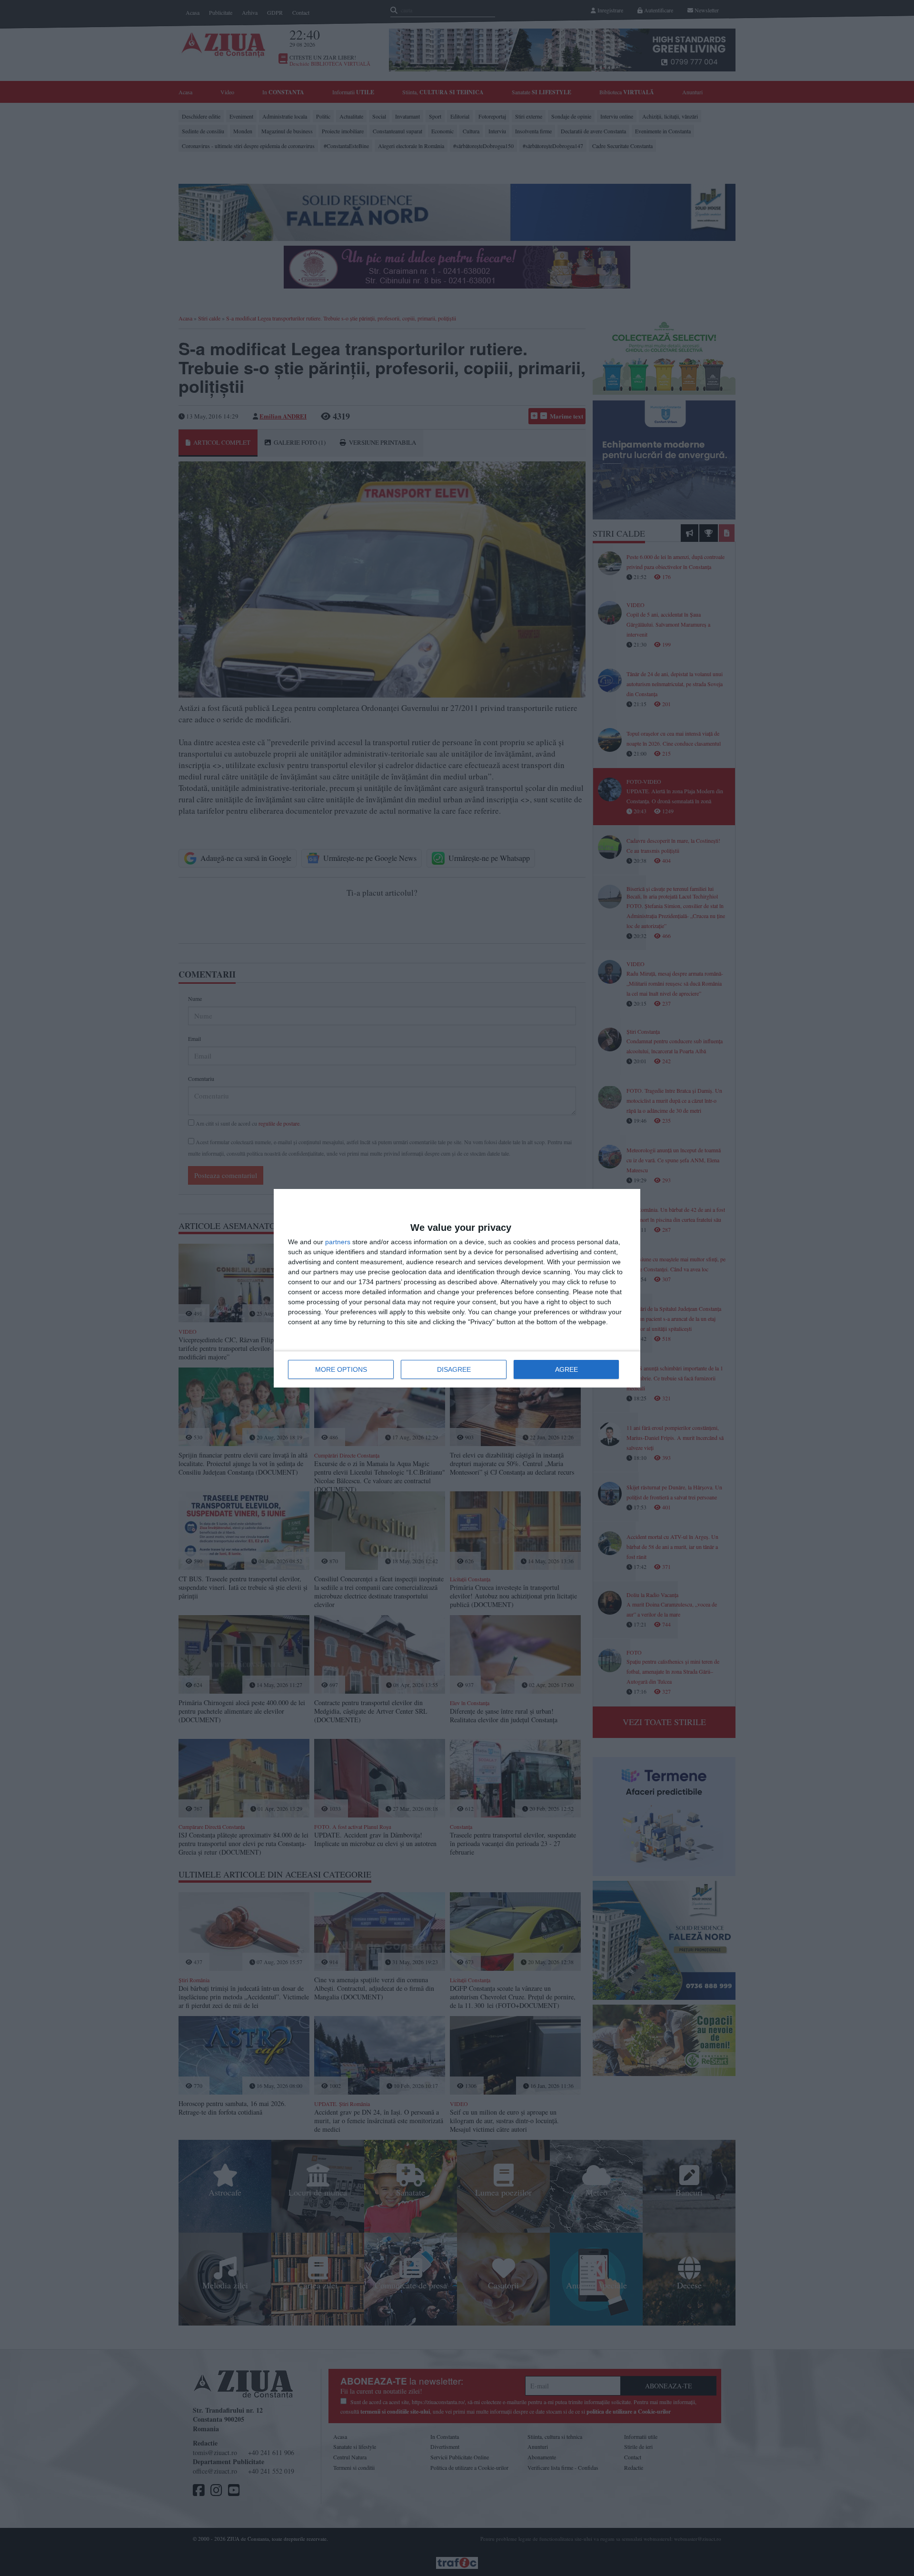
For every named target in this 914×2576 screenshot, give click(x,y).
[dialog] (457, 1288)
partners (338, 1242)
